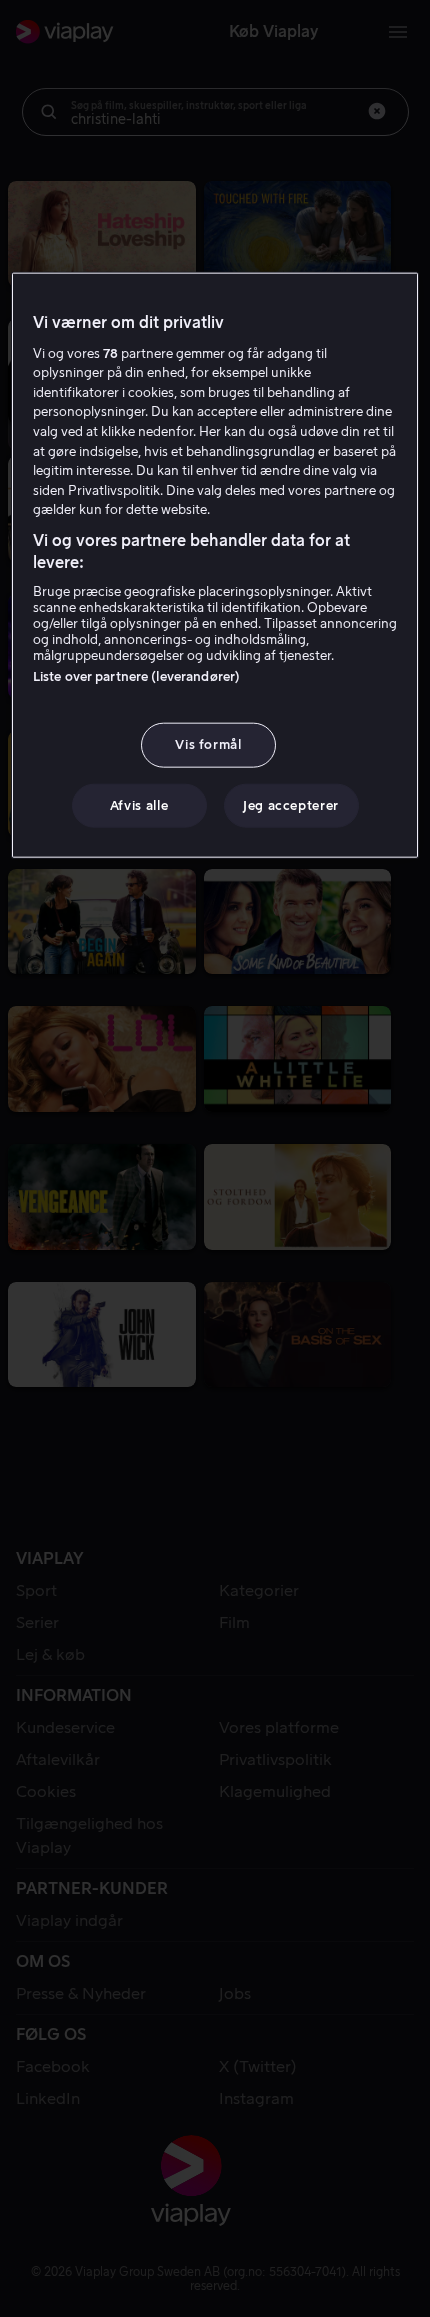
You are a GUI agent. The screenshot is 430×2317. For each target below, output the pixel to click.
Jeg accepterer (291, 804)
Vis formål (208, 744)
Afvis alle (139, 804)
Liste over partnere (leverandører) (136, 676)
